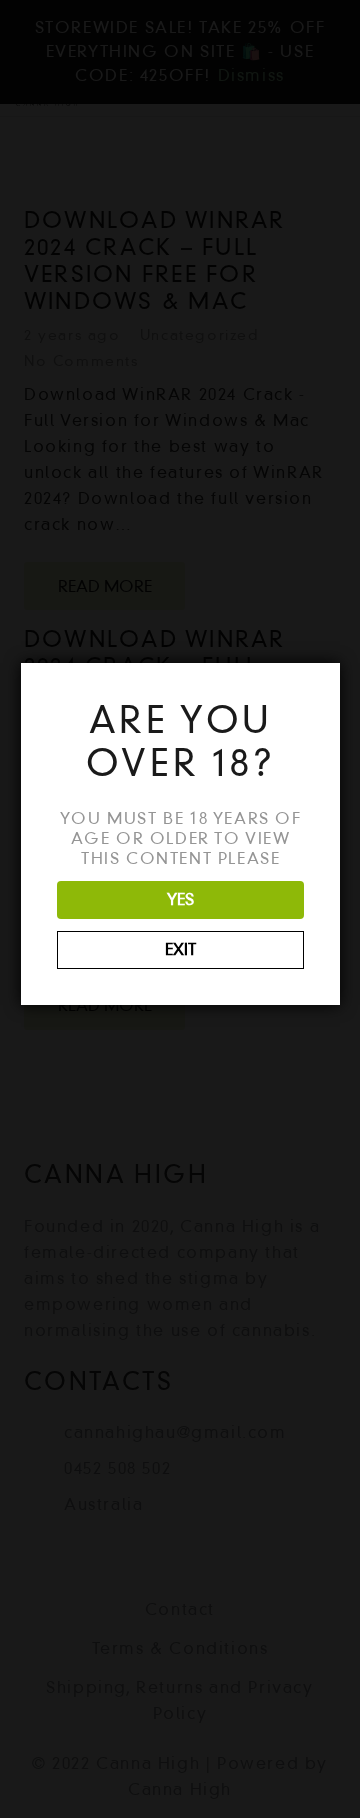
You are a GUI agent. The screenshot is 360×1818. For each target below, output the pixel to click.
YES (180, 899)
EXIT (180, 949)
